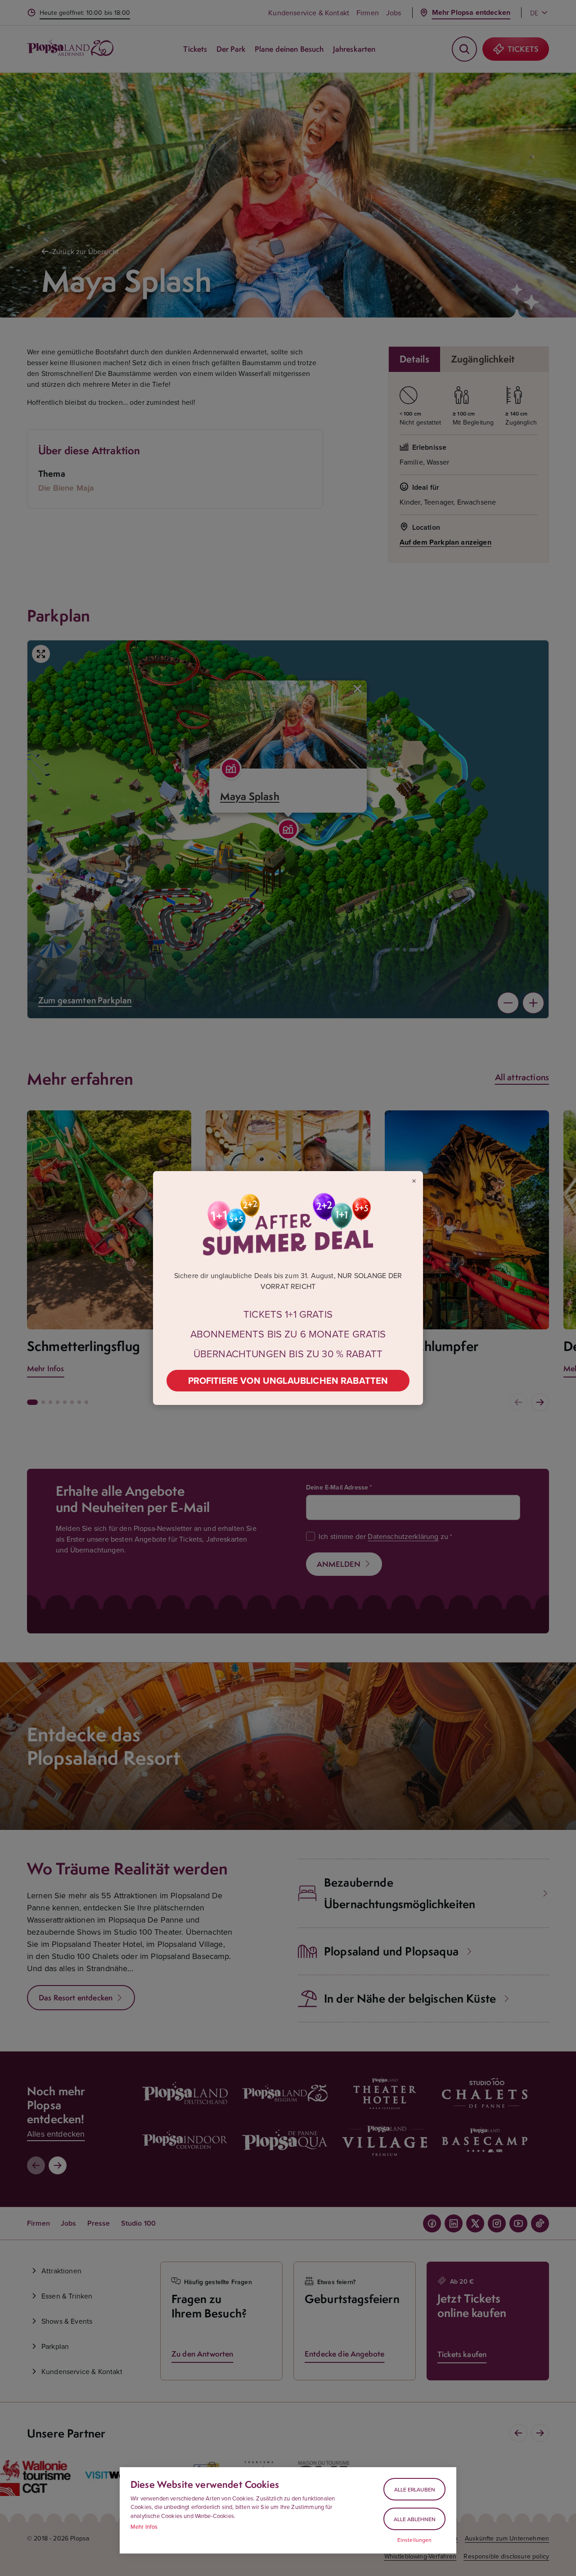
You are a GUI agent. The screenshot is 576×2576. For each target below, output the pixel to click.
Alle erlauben (415, 2489)
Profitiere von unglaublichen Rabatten (288, 1380)
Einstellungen (415, 2540)
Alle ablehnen (415, 2519)
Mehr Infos (144, 2527)
